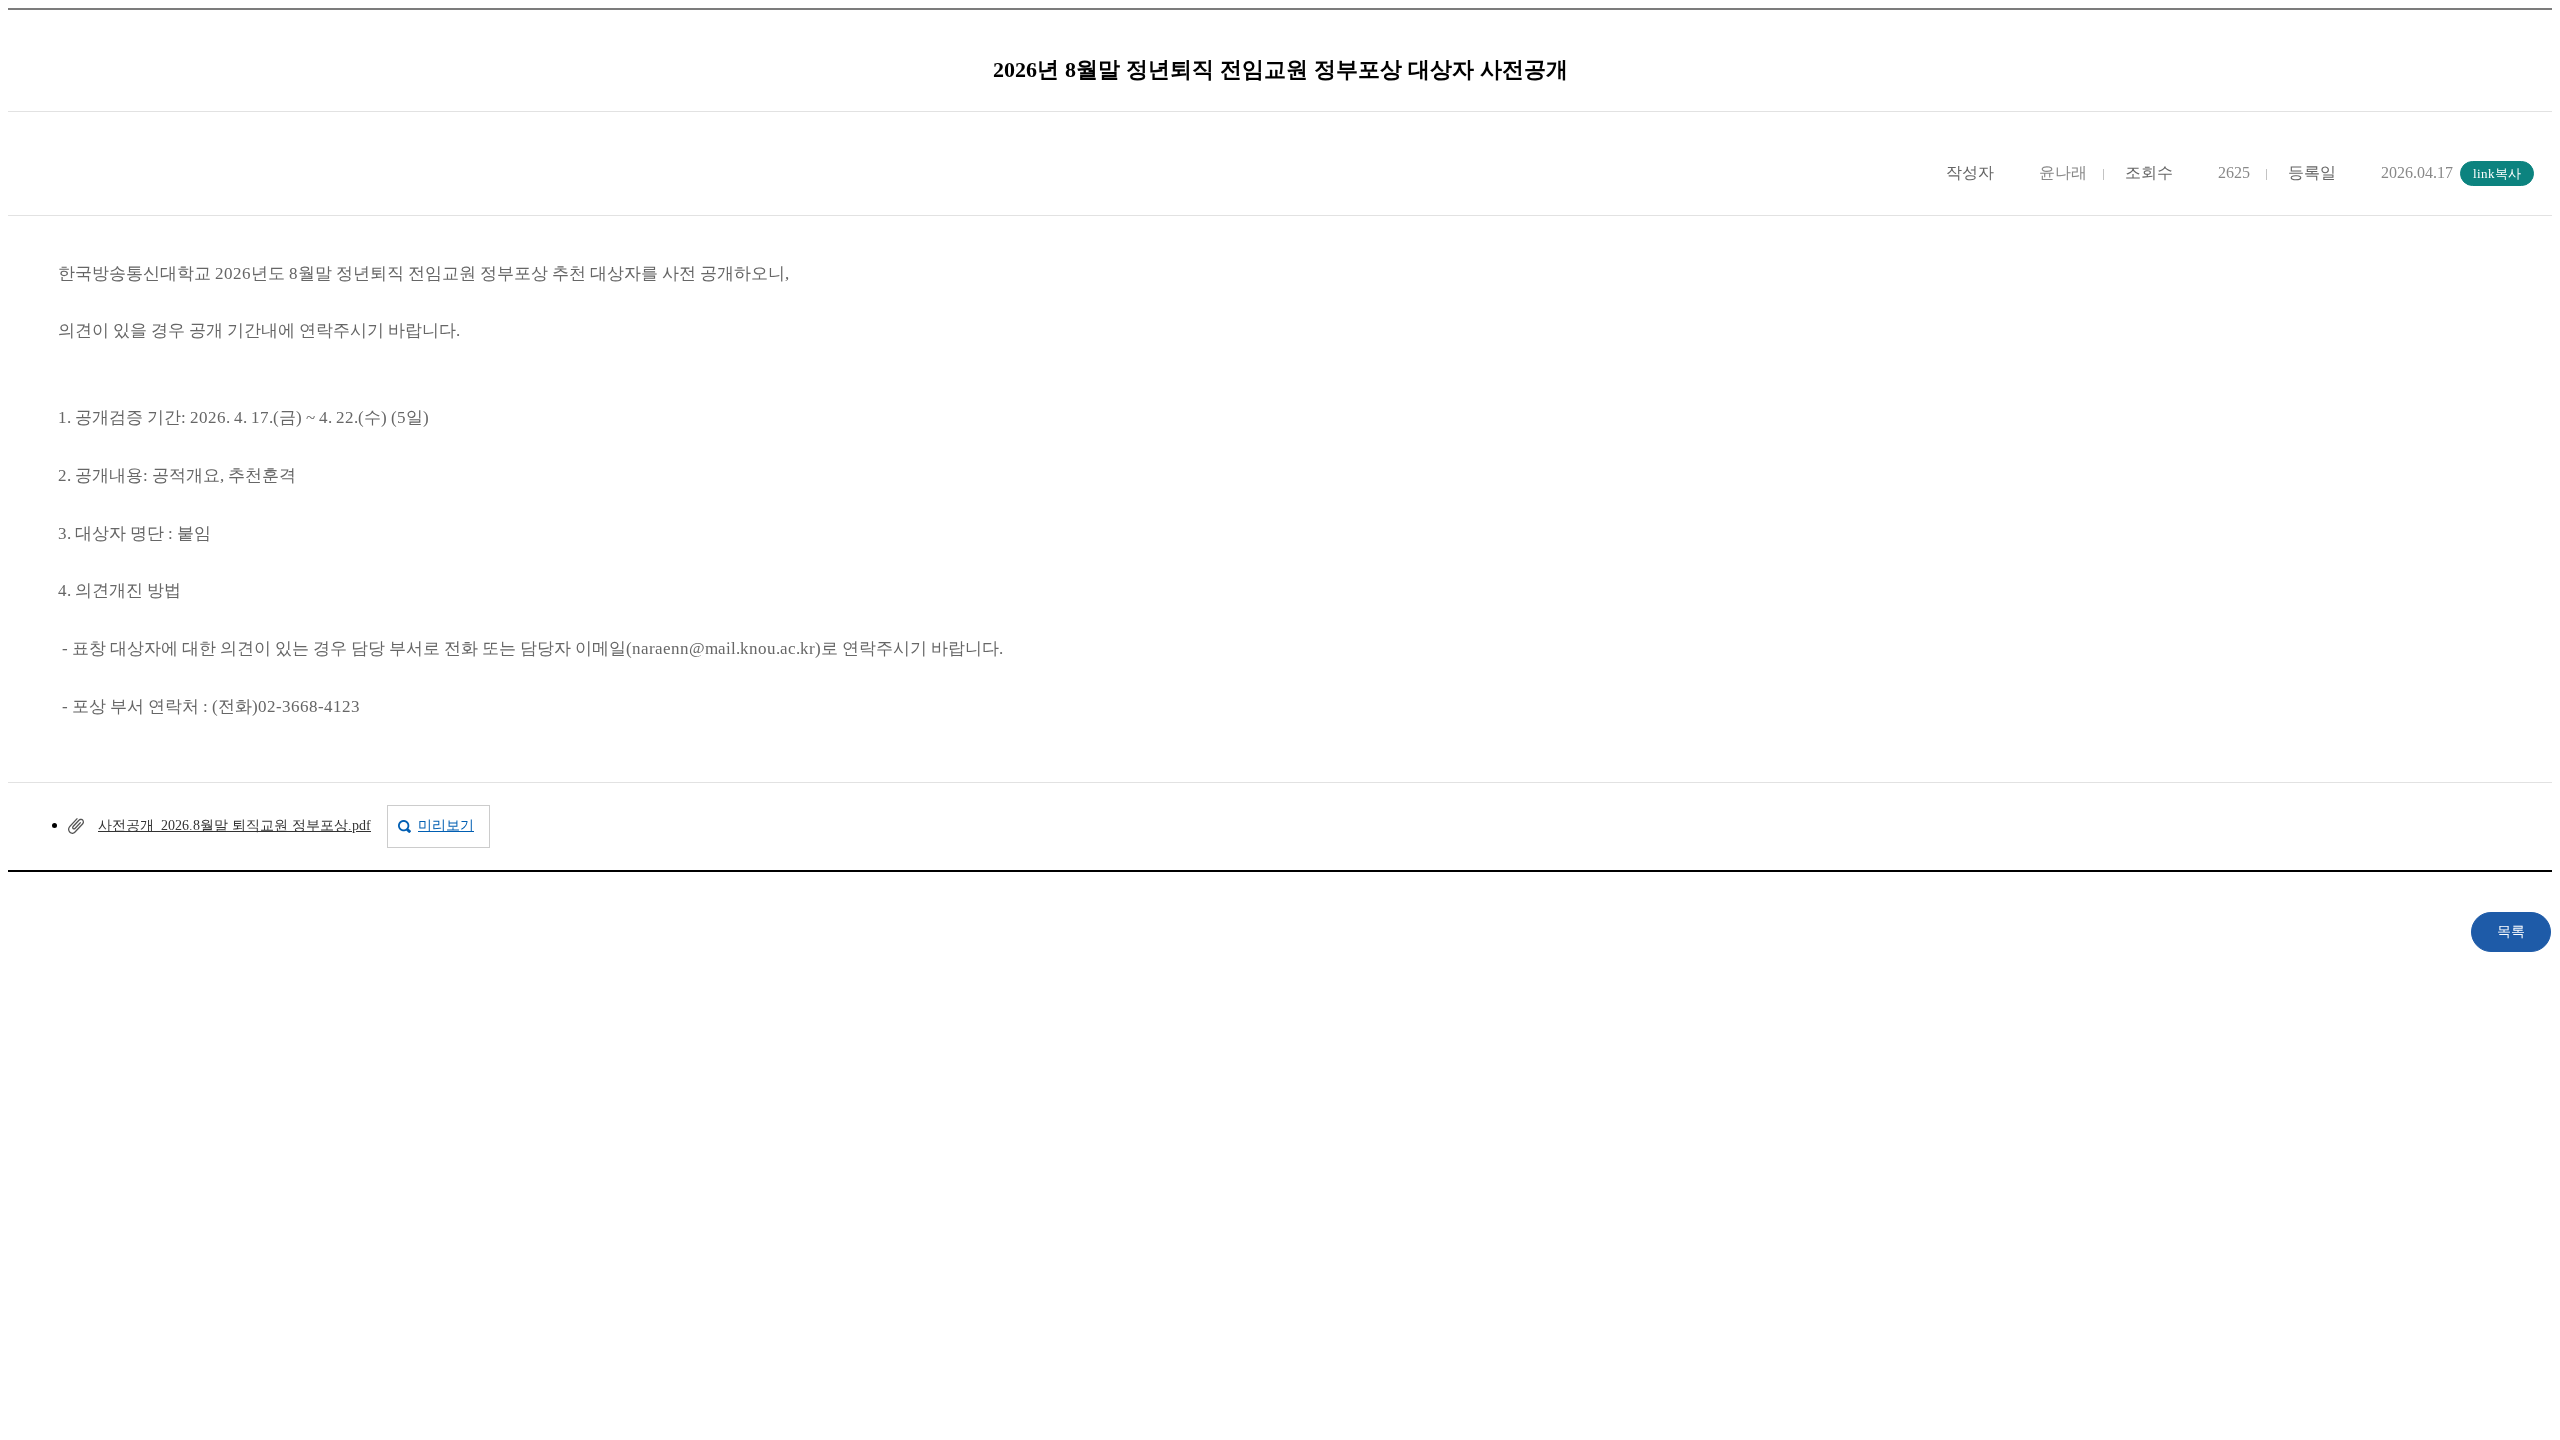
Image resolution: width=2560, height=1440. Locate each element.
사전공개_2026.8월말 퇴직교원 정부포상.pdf (234, 825)
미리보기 (446, 825)
